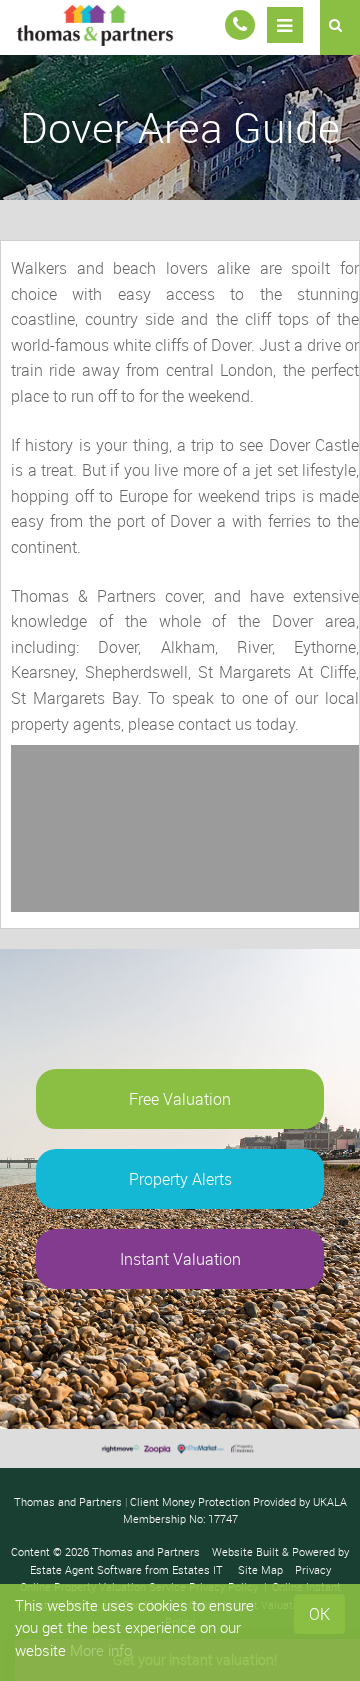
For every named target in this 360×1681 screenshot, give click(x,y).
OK (319, 1614)
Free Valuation (180, 1099)
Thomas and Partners (146, 1551)
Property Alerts (180, 1179)
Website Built (245, 1551)
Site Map (260, 1569)
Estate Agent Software (86, 1569)
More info (101, 1650)
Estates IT (197, 1569)
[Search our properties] (340, 27)
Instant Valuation (180, 1259)
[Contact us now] (240, 25)
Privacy (313, 1569)
